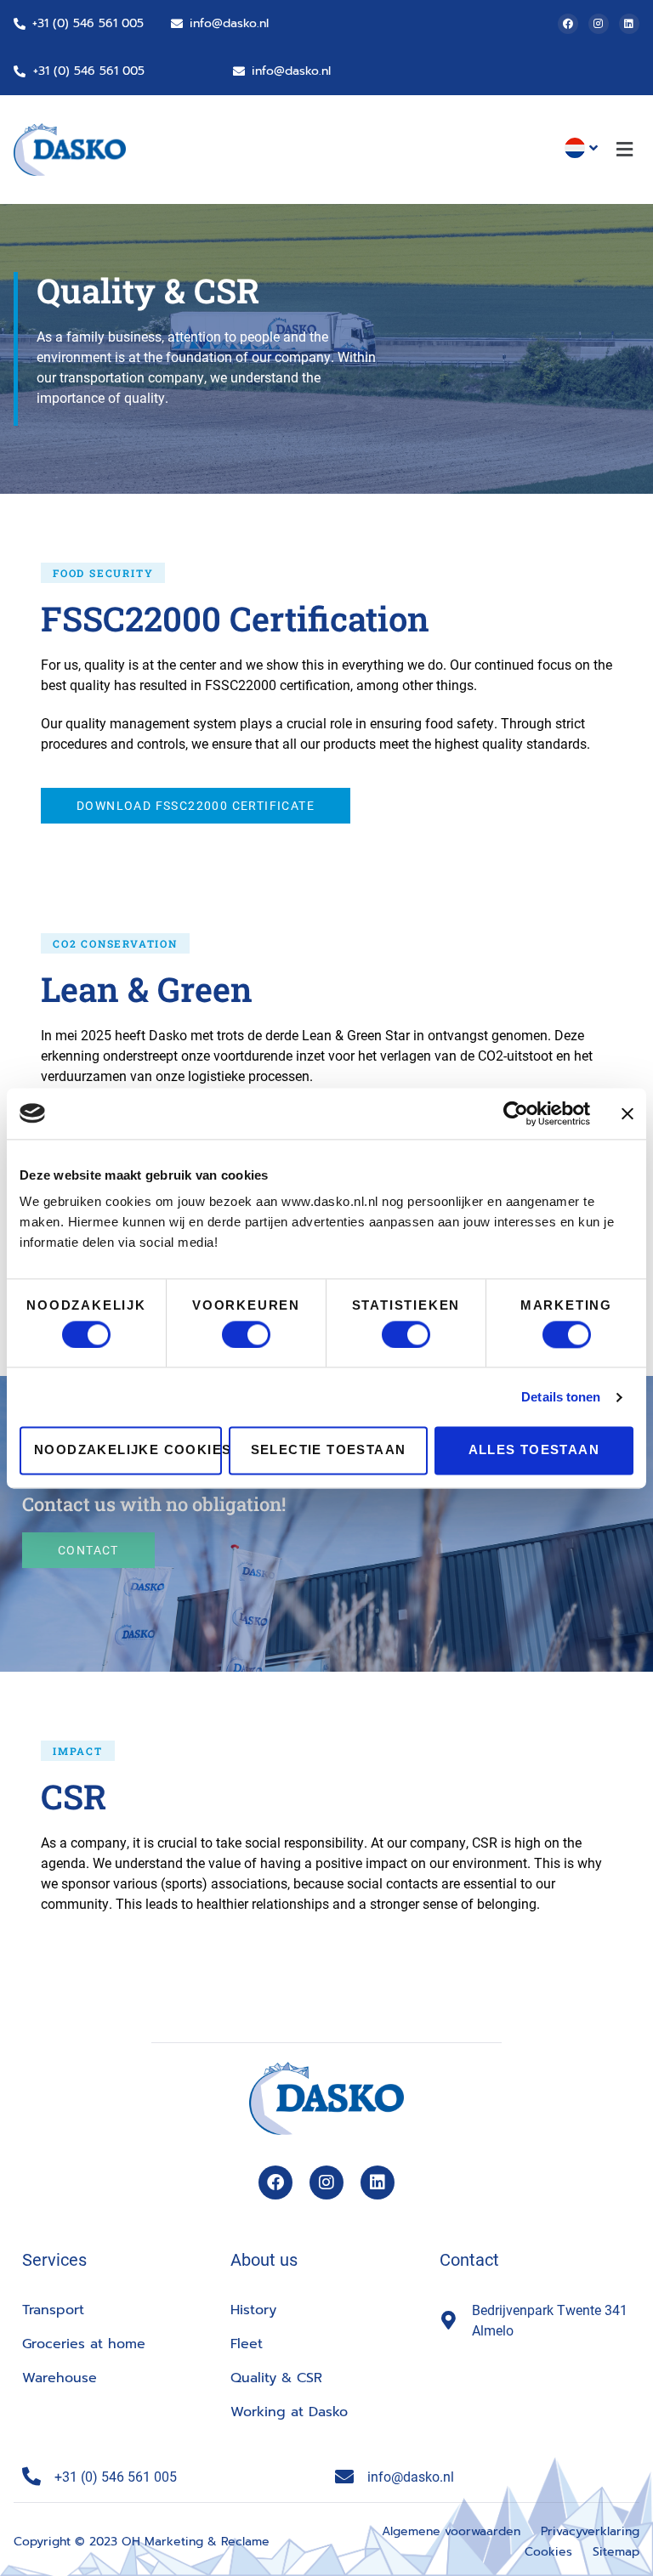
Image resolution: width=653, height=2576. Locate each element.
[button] (625, 150)
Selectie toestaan (329, 1450)
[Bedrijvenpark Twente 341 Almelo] (449, 2320)
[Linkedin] (629, 24)
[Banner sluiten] (627, 1113)
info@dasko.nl (229, 23)
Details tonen (561, 1397)
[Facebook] (568, 24)
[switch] (246, 1334)
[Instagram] (599, 24)
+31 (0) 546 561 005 (88, 23)
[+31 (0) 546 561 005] (20, 24)
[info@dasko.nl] (177, 24)
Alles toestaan (534, 1450)
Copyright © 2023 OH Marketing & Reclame (142, 2542)
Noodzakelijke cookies (128, 1450)
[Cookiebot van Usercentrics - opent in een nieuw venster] (516, 1113)
